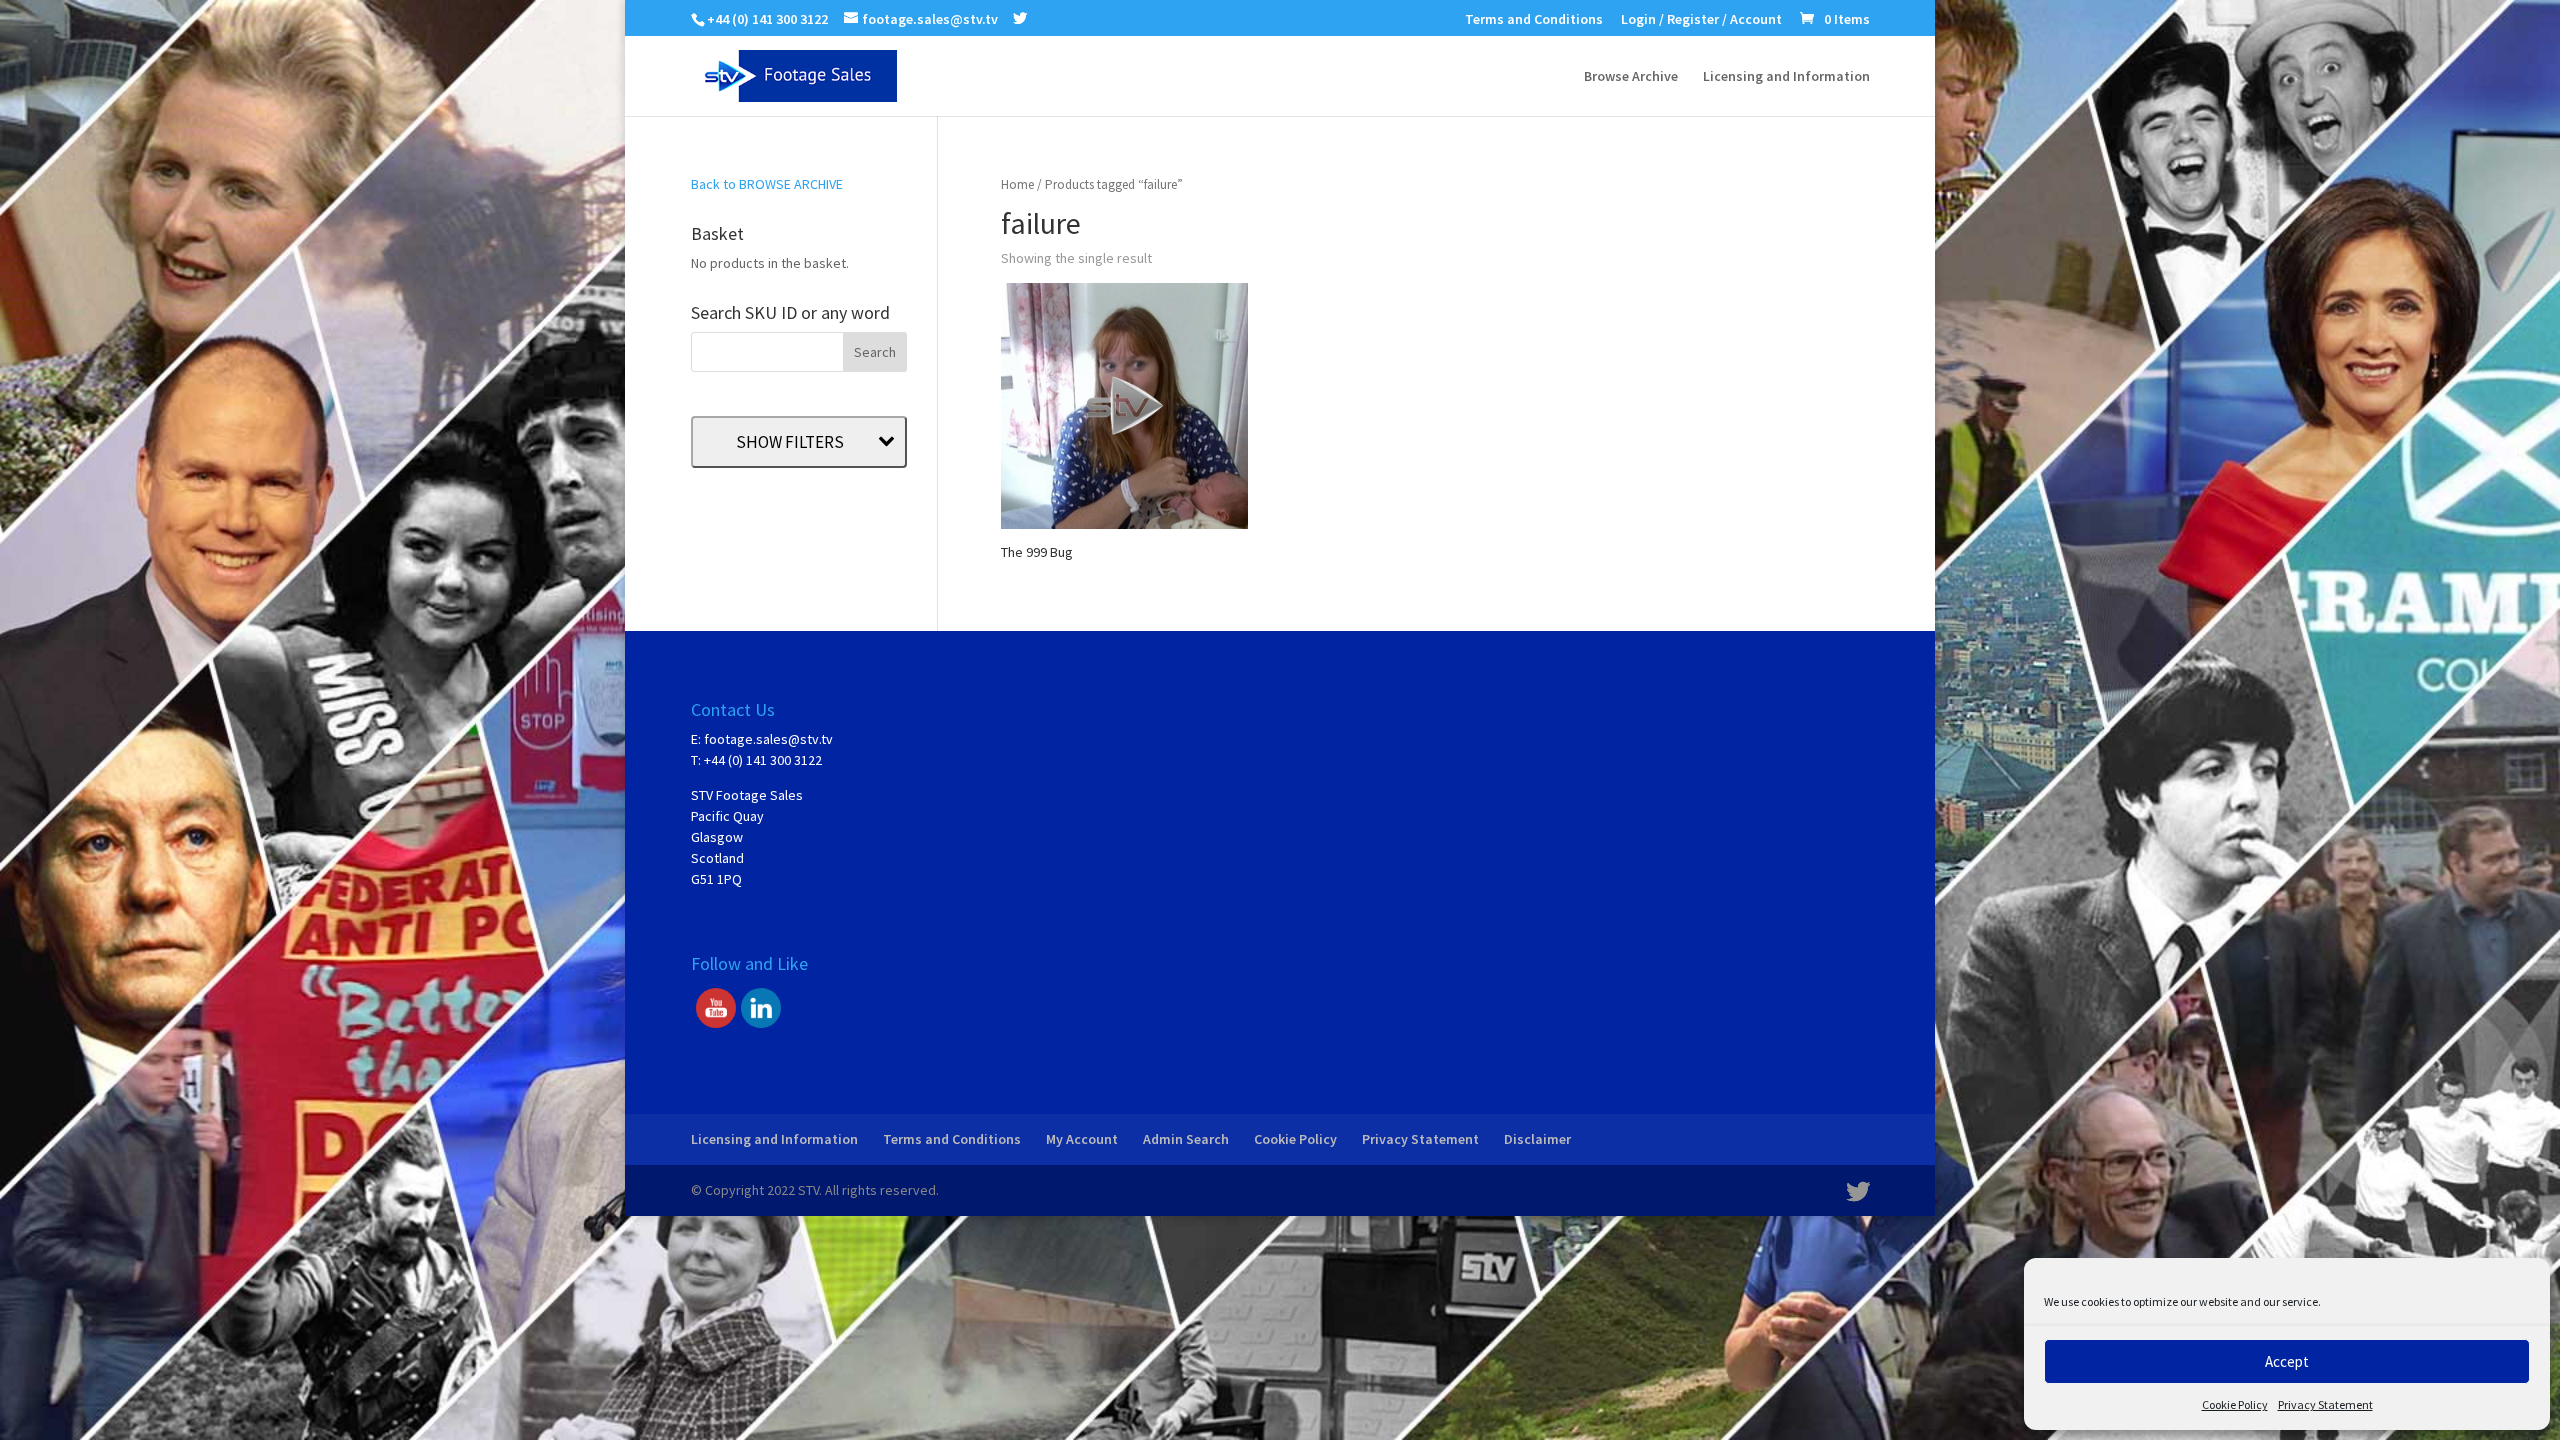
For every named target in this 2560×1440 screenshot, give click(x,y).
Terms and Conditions (1534, 20)
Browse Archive (1631, 77)
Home (1017, 184)
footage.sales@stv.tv (768, 739)
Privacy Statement (2325, 1404)
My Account (1082, 1139)
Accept (2287, 1361)
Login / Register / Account (1701, 20)
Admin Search (1186, 1139)
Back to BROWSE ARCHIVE (767, 184)
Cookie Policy (2235, 1404)
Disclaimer (1537, 1139)
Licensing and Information (1786, 77)
